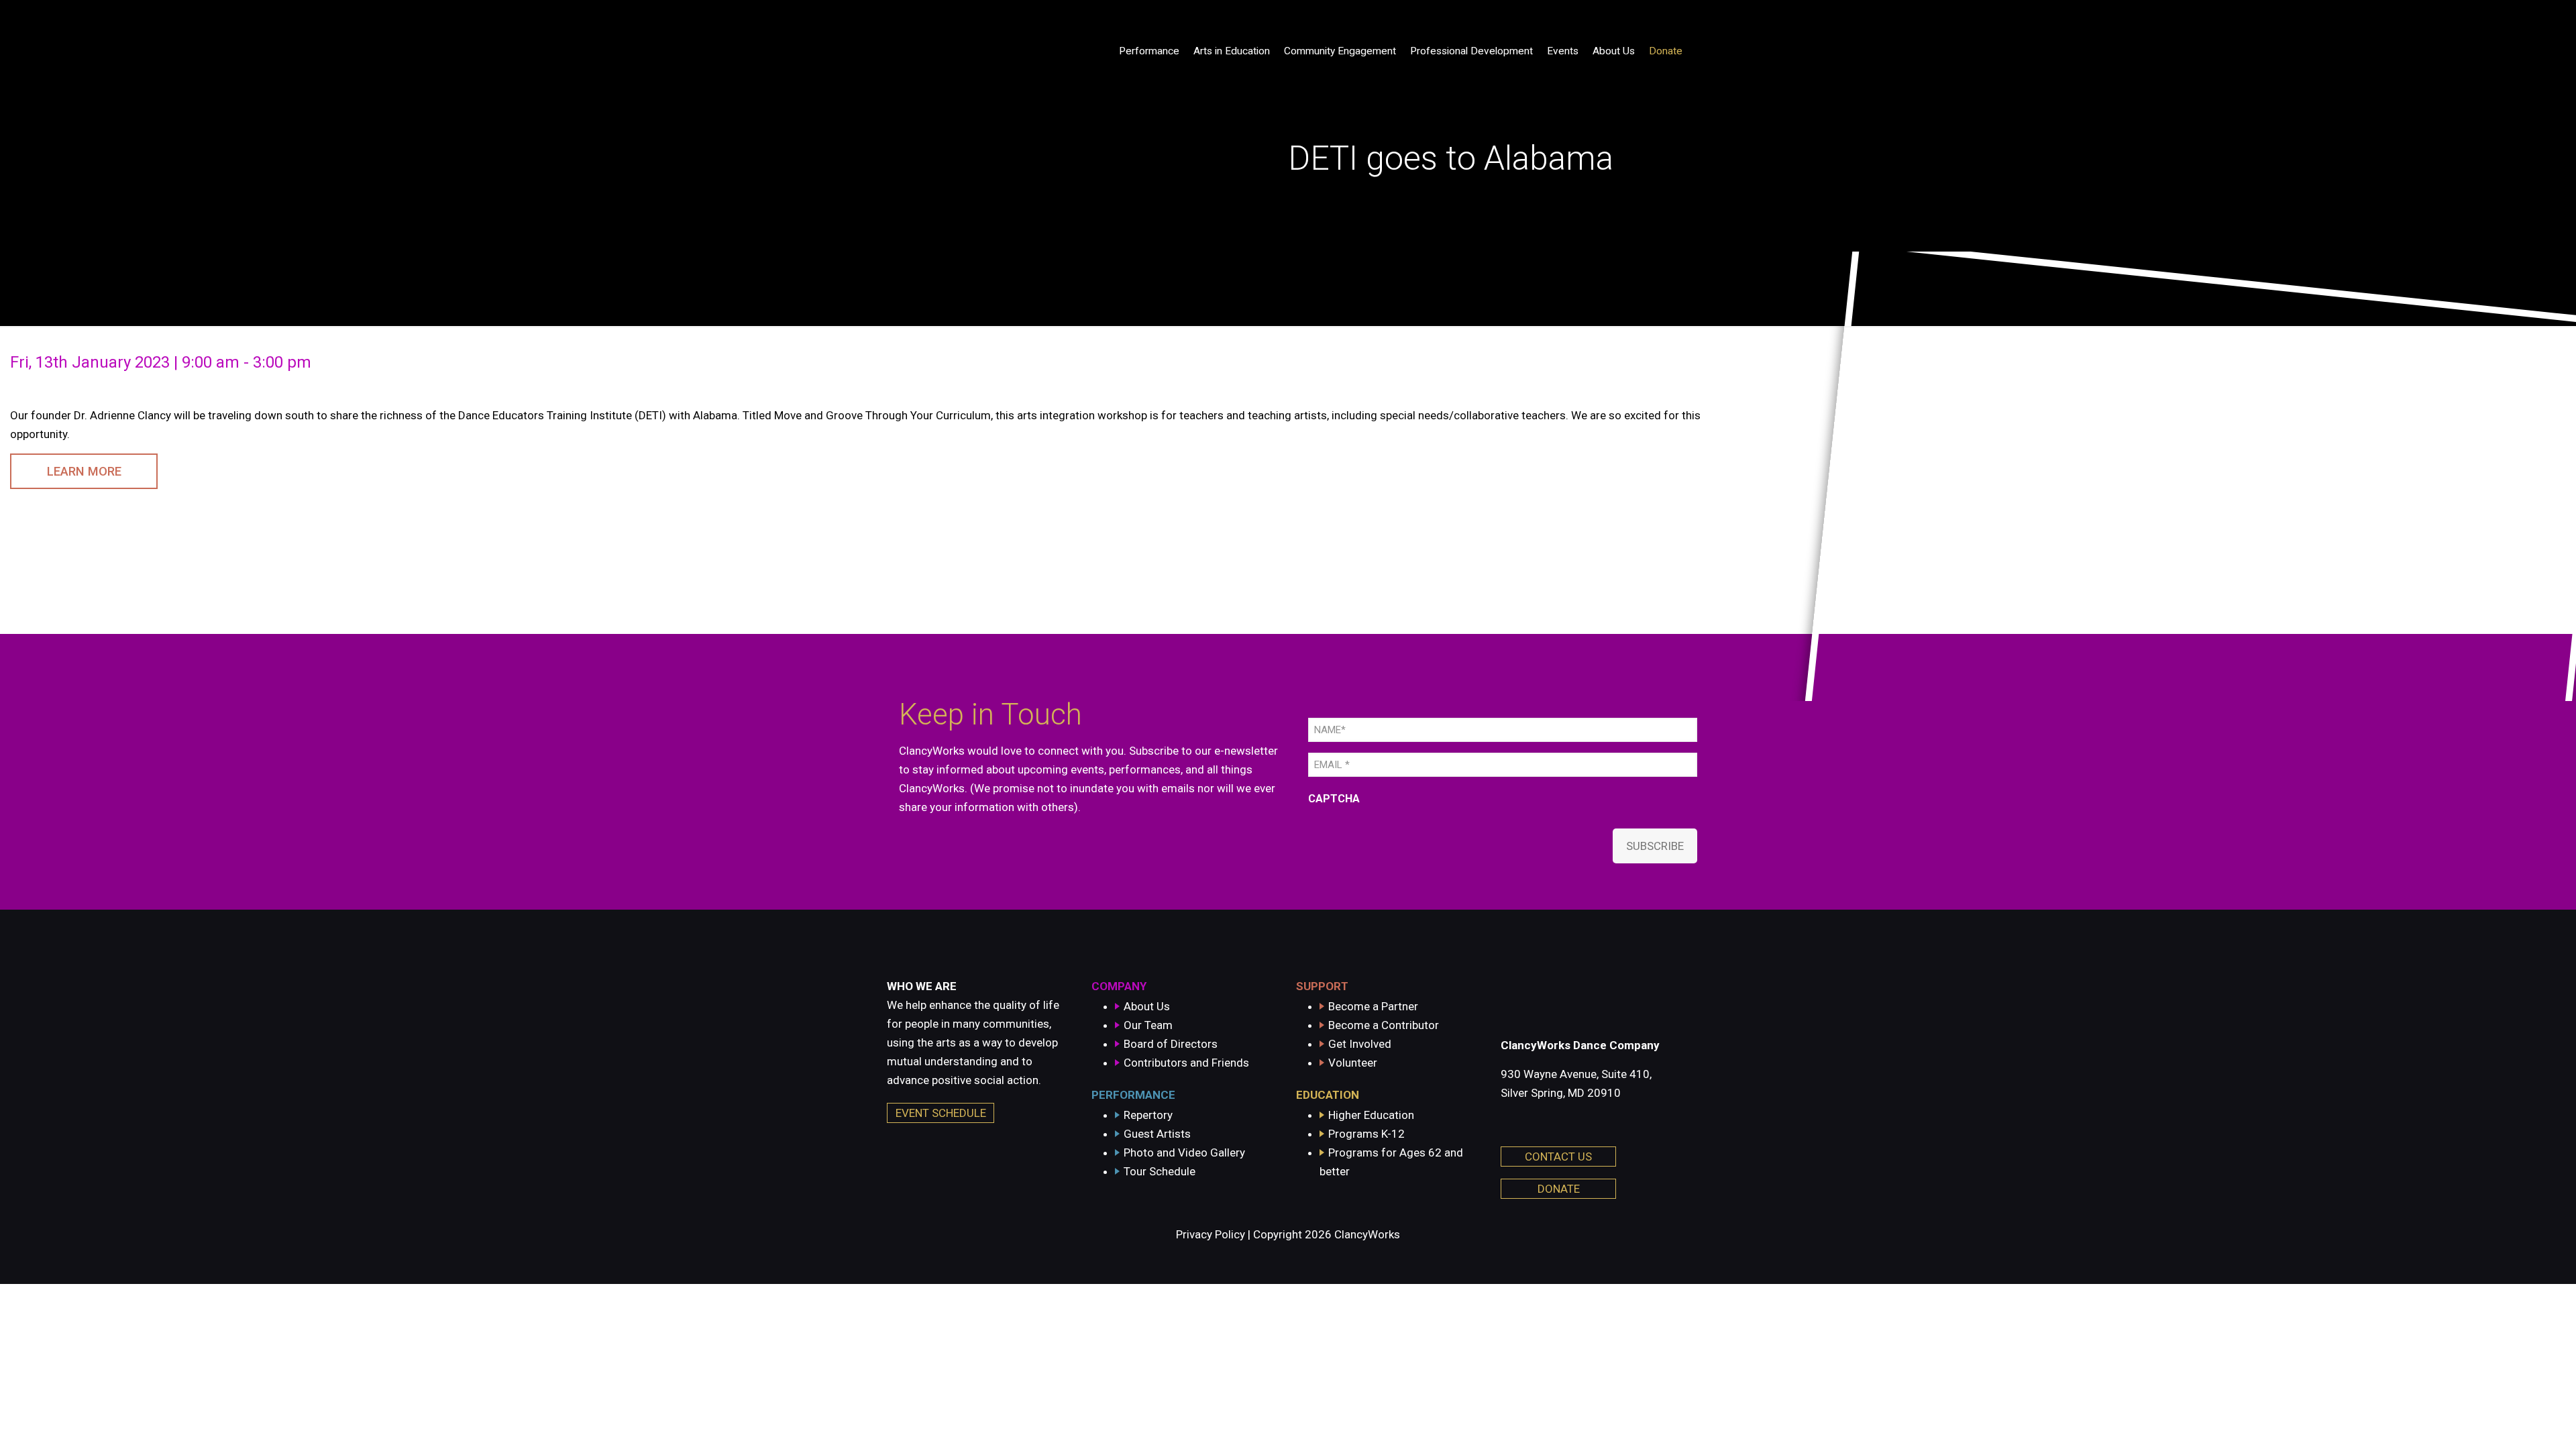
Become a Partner (1373, 1006)
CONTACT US (1558, 1157)
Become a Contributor (1384, 1025)
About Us (1147, 1006)
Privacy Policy (1211, 1234)
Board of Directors (1171, 1044)
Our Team (1148, 1025)
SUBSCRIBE (1655, 846)
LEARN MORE (84, 471)
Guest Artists (1157, 1134)
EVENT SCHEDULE (941, 1113)
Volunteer (1353, 1063)
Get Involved (1360, 1044)
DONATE (1559, 1189)
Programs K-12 (1366, 1134)
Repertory (1148, 1115)
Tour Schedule (1160, 1171)
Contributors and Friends (1186, 1063)
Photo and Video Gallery (1184, 1152)
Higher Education (1371, 1115)
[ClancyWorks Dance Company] (977, 51)
